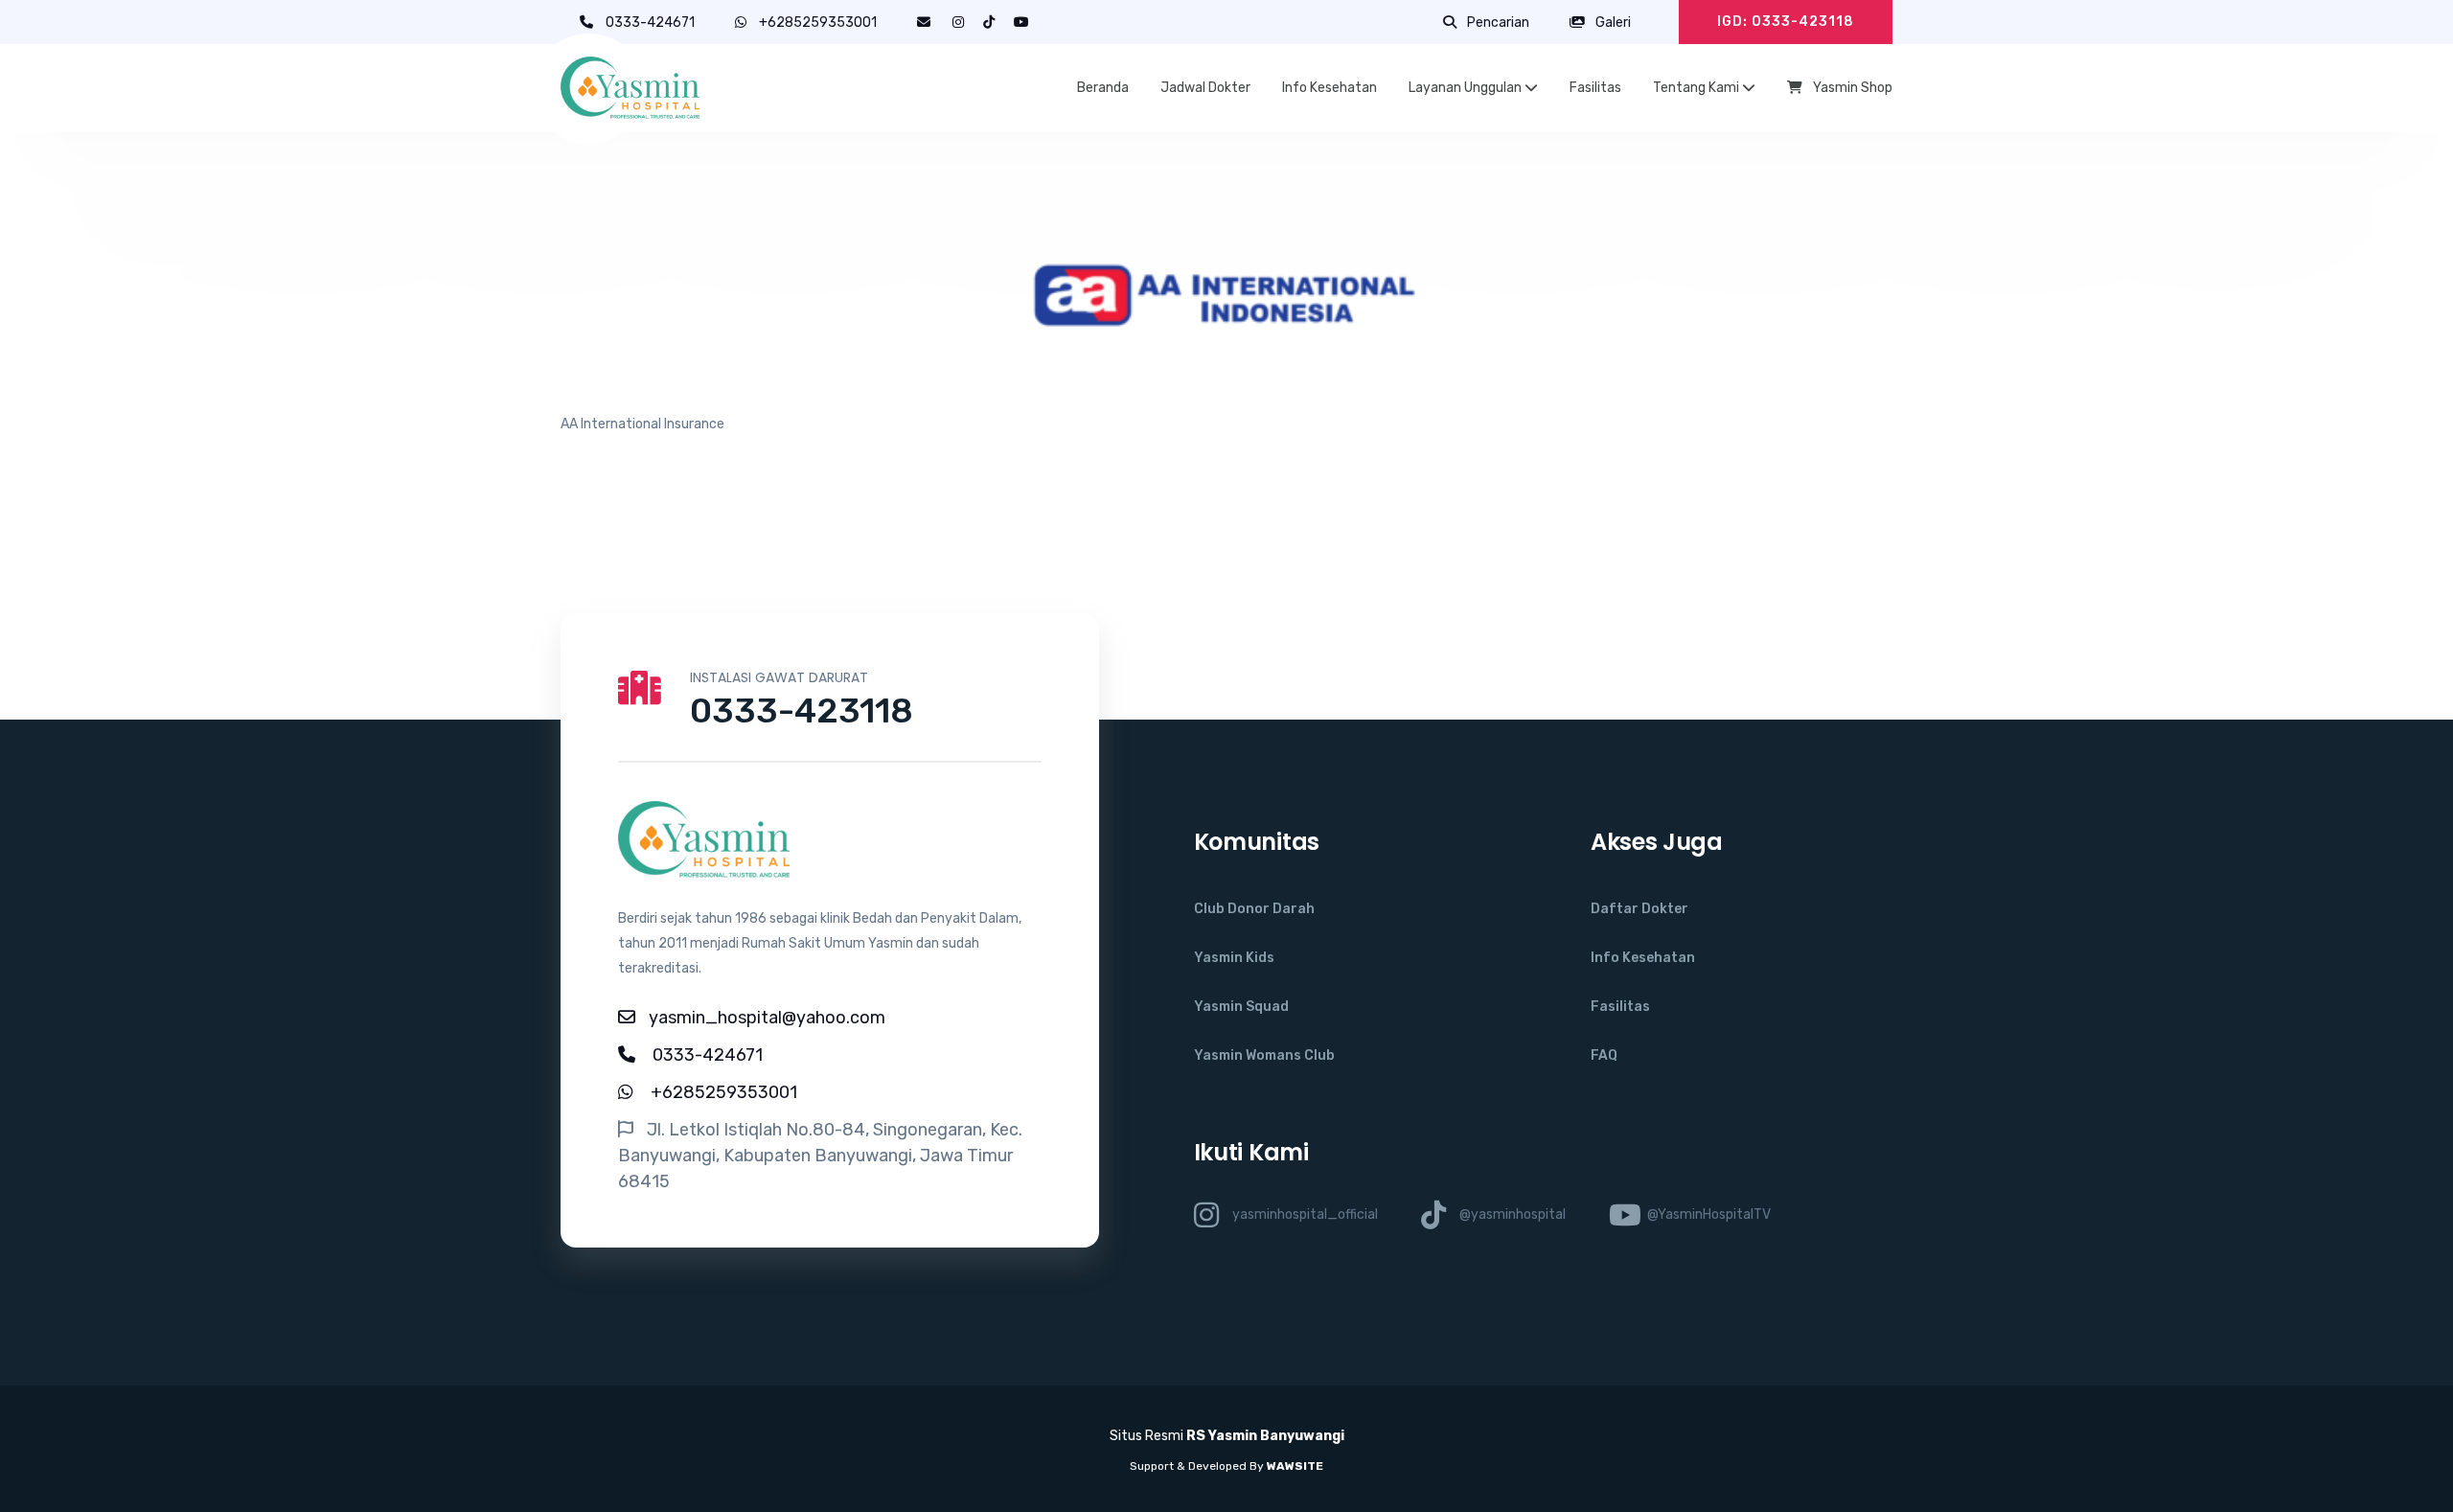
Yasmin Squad (1241, 1007)
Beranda (1103, 88)
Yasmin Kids (1234, 958)
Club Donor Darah (1254, 909)
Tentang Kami (1697, 88)
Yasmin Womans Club (1264, 1055)
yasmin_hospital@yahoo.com (767, 1018)
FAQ (1604, 1055)
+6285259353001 (818, 23)
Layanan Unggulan (1467, 88)
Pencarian (1497, 23)
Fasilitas (1595, 88)
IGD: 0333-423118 (1786, 22)
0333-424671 (652, 23)
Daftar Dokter (1639, 909)
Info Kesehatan (1330, 88)
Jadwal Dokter (1205, 88)
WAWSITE (1295, 1466)
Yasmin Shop (1851, 88)
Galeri (1612, 23)
